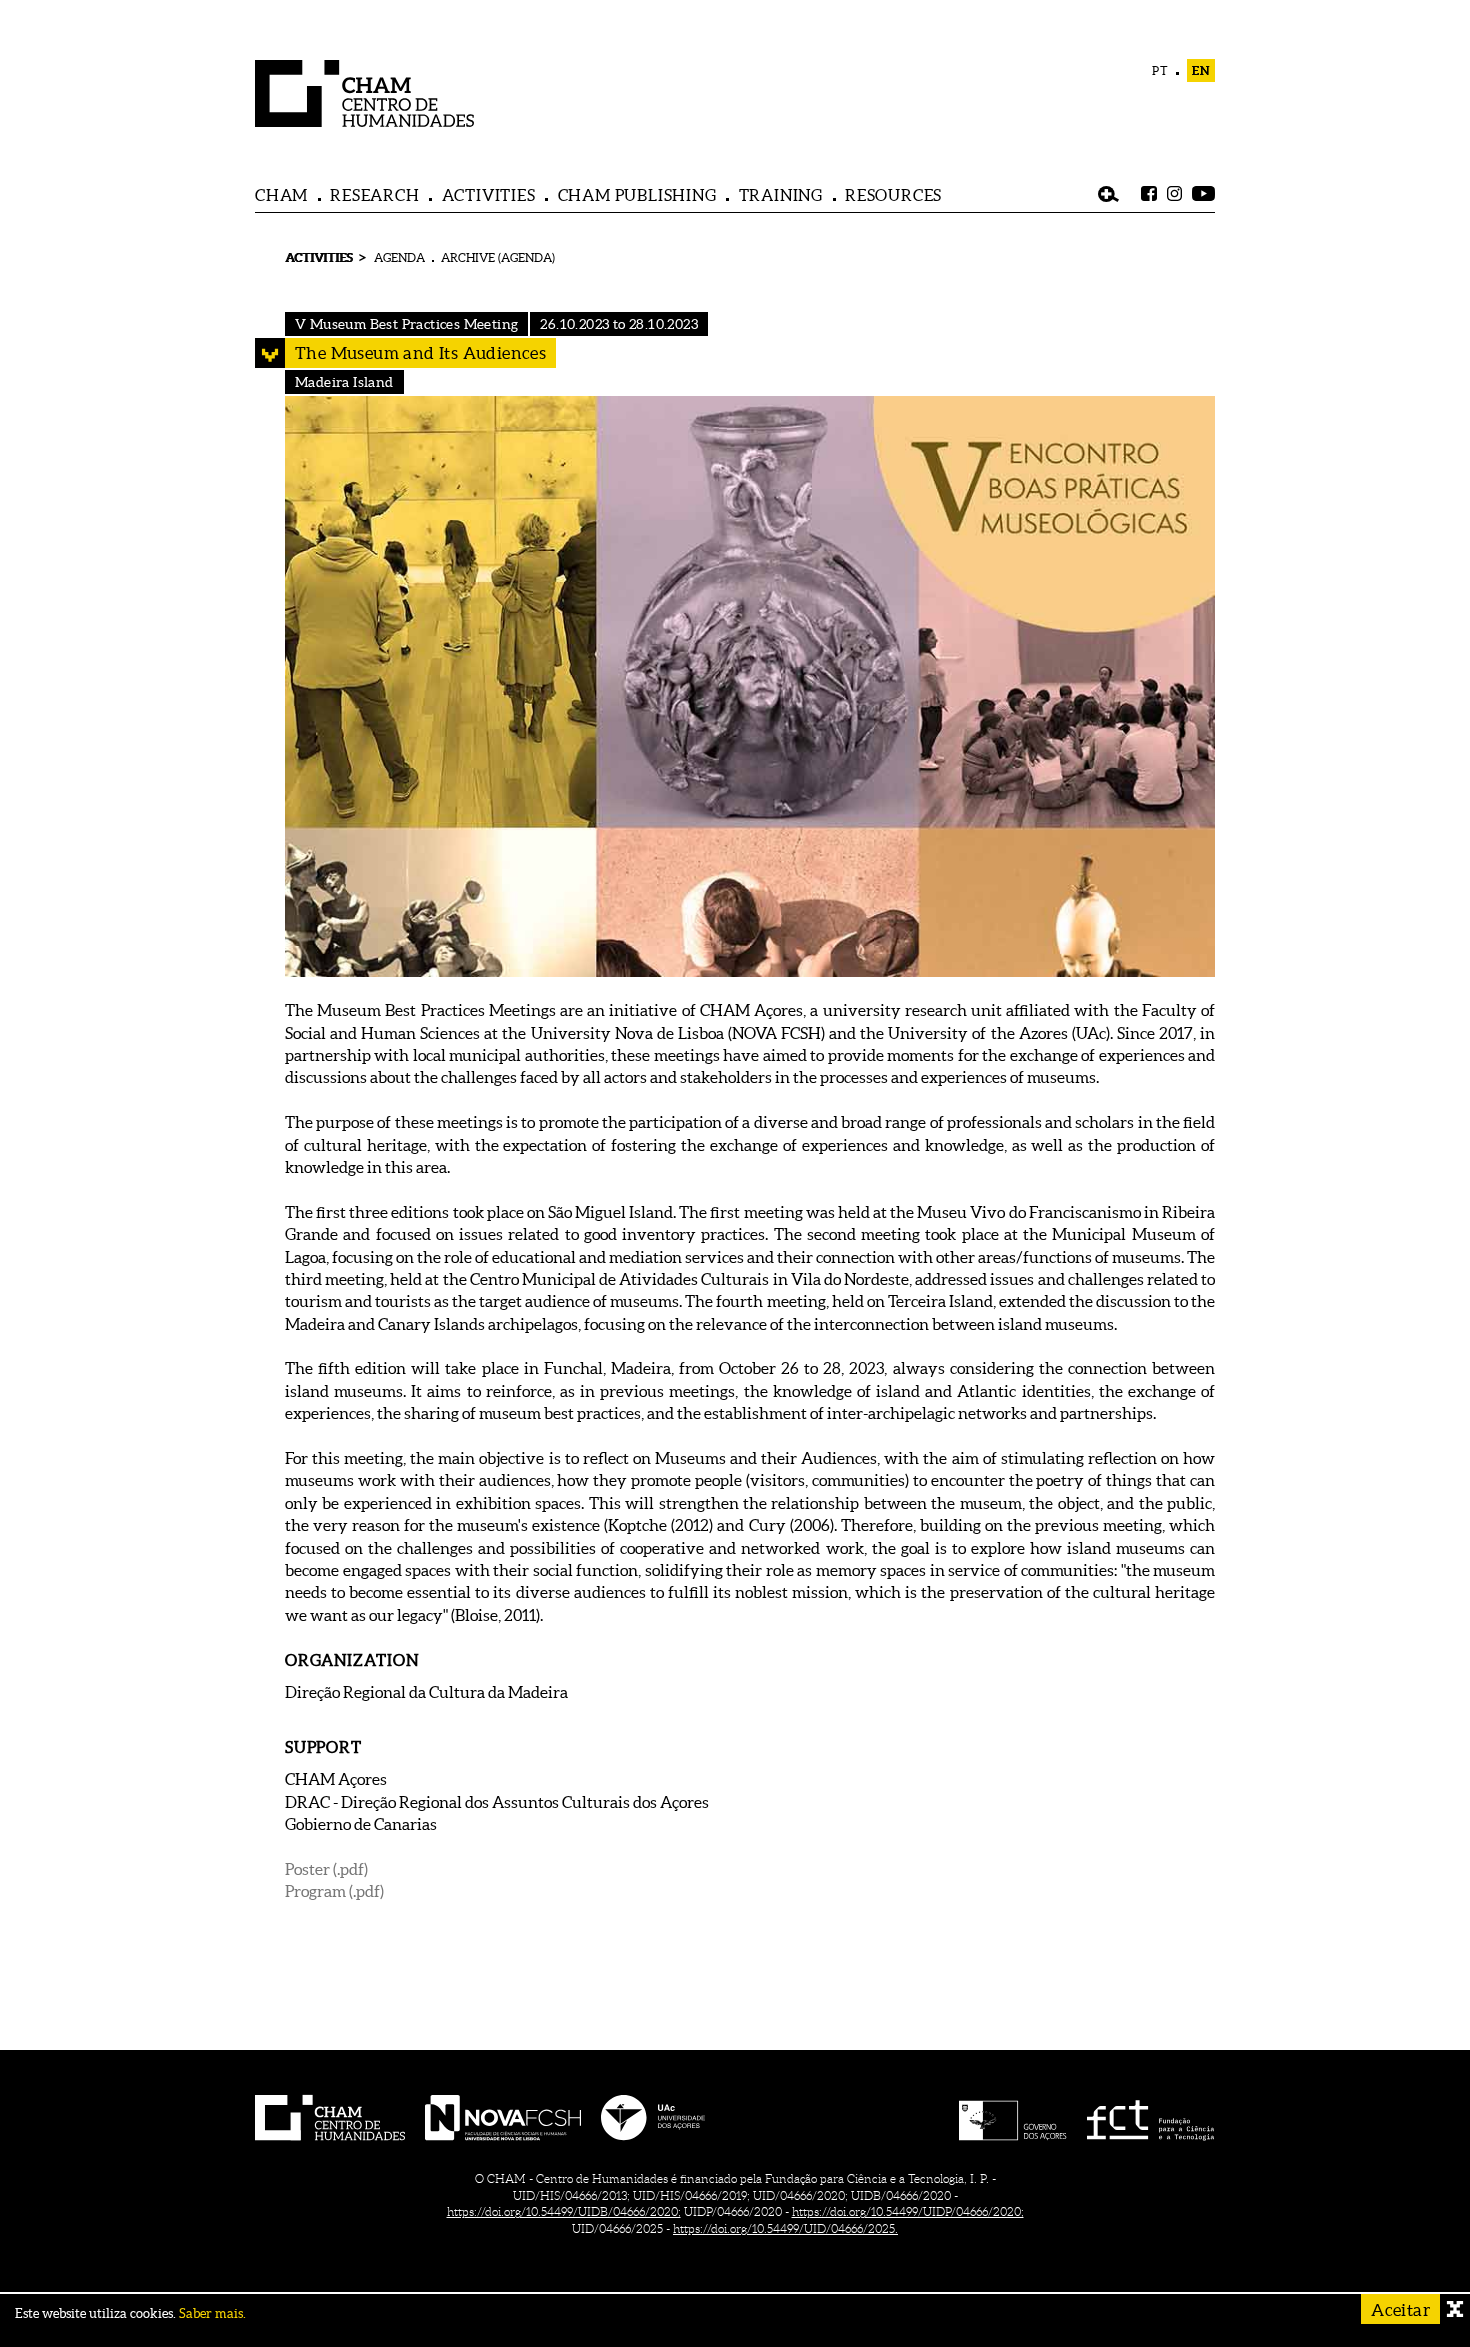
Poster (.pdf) (326, 1869)
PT (1160, 70)
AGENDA (399, 257)
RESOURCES (893, 195)
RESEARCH (374, 195)
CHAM (281, 195)
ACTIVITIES (489, 195)
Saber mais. (212, 2313)
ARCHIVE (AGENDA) (498, 257)
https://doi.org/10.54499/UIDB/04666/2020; (564, 2211)
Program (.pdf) (334, 1891)
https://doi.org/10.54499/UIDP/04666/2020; (908, 2211)
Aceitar (1400, 2309)
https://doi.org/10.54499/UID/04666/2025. (785, 2228)
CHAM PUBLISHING (637, 195)
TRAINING (781, 195)
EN (1201, 70)
